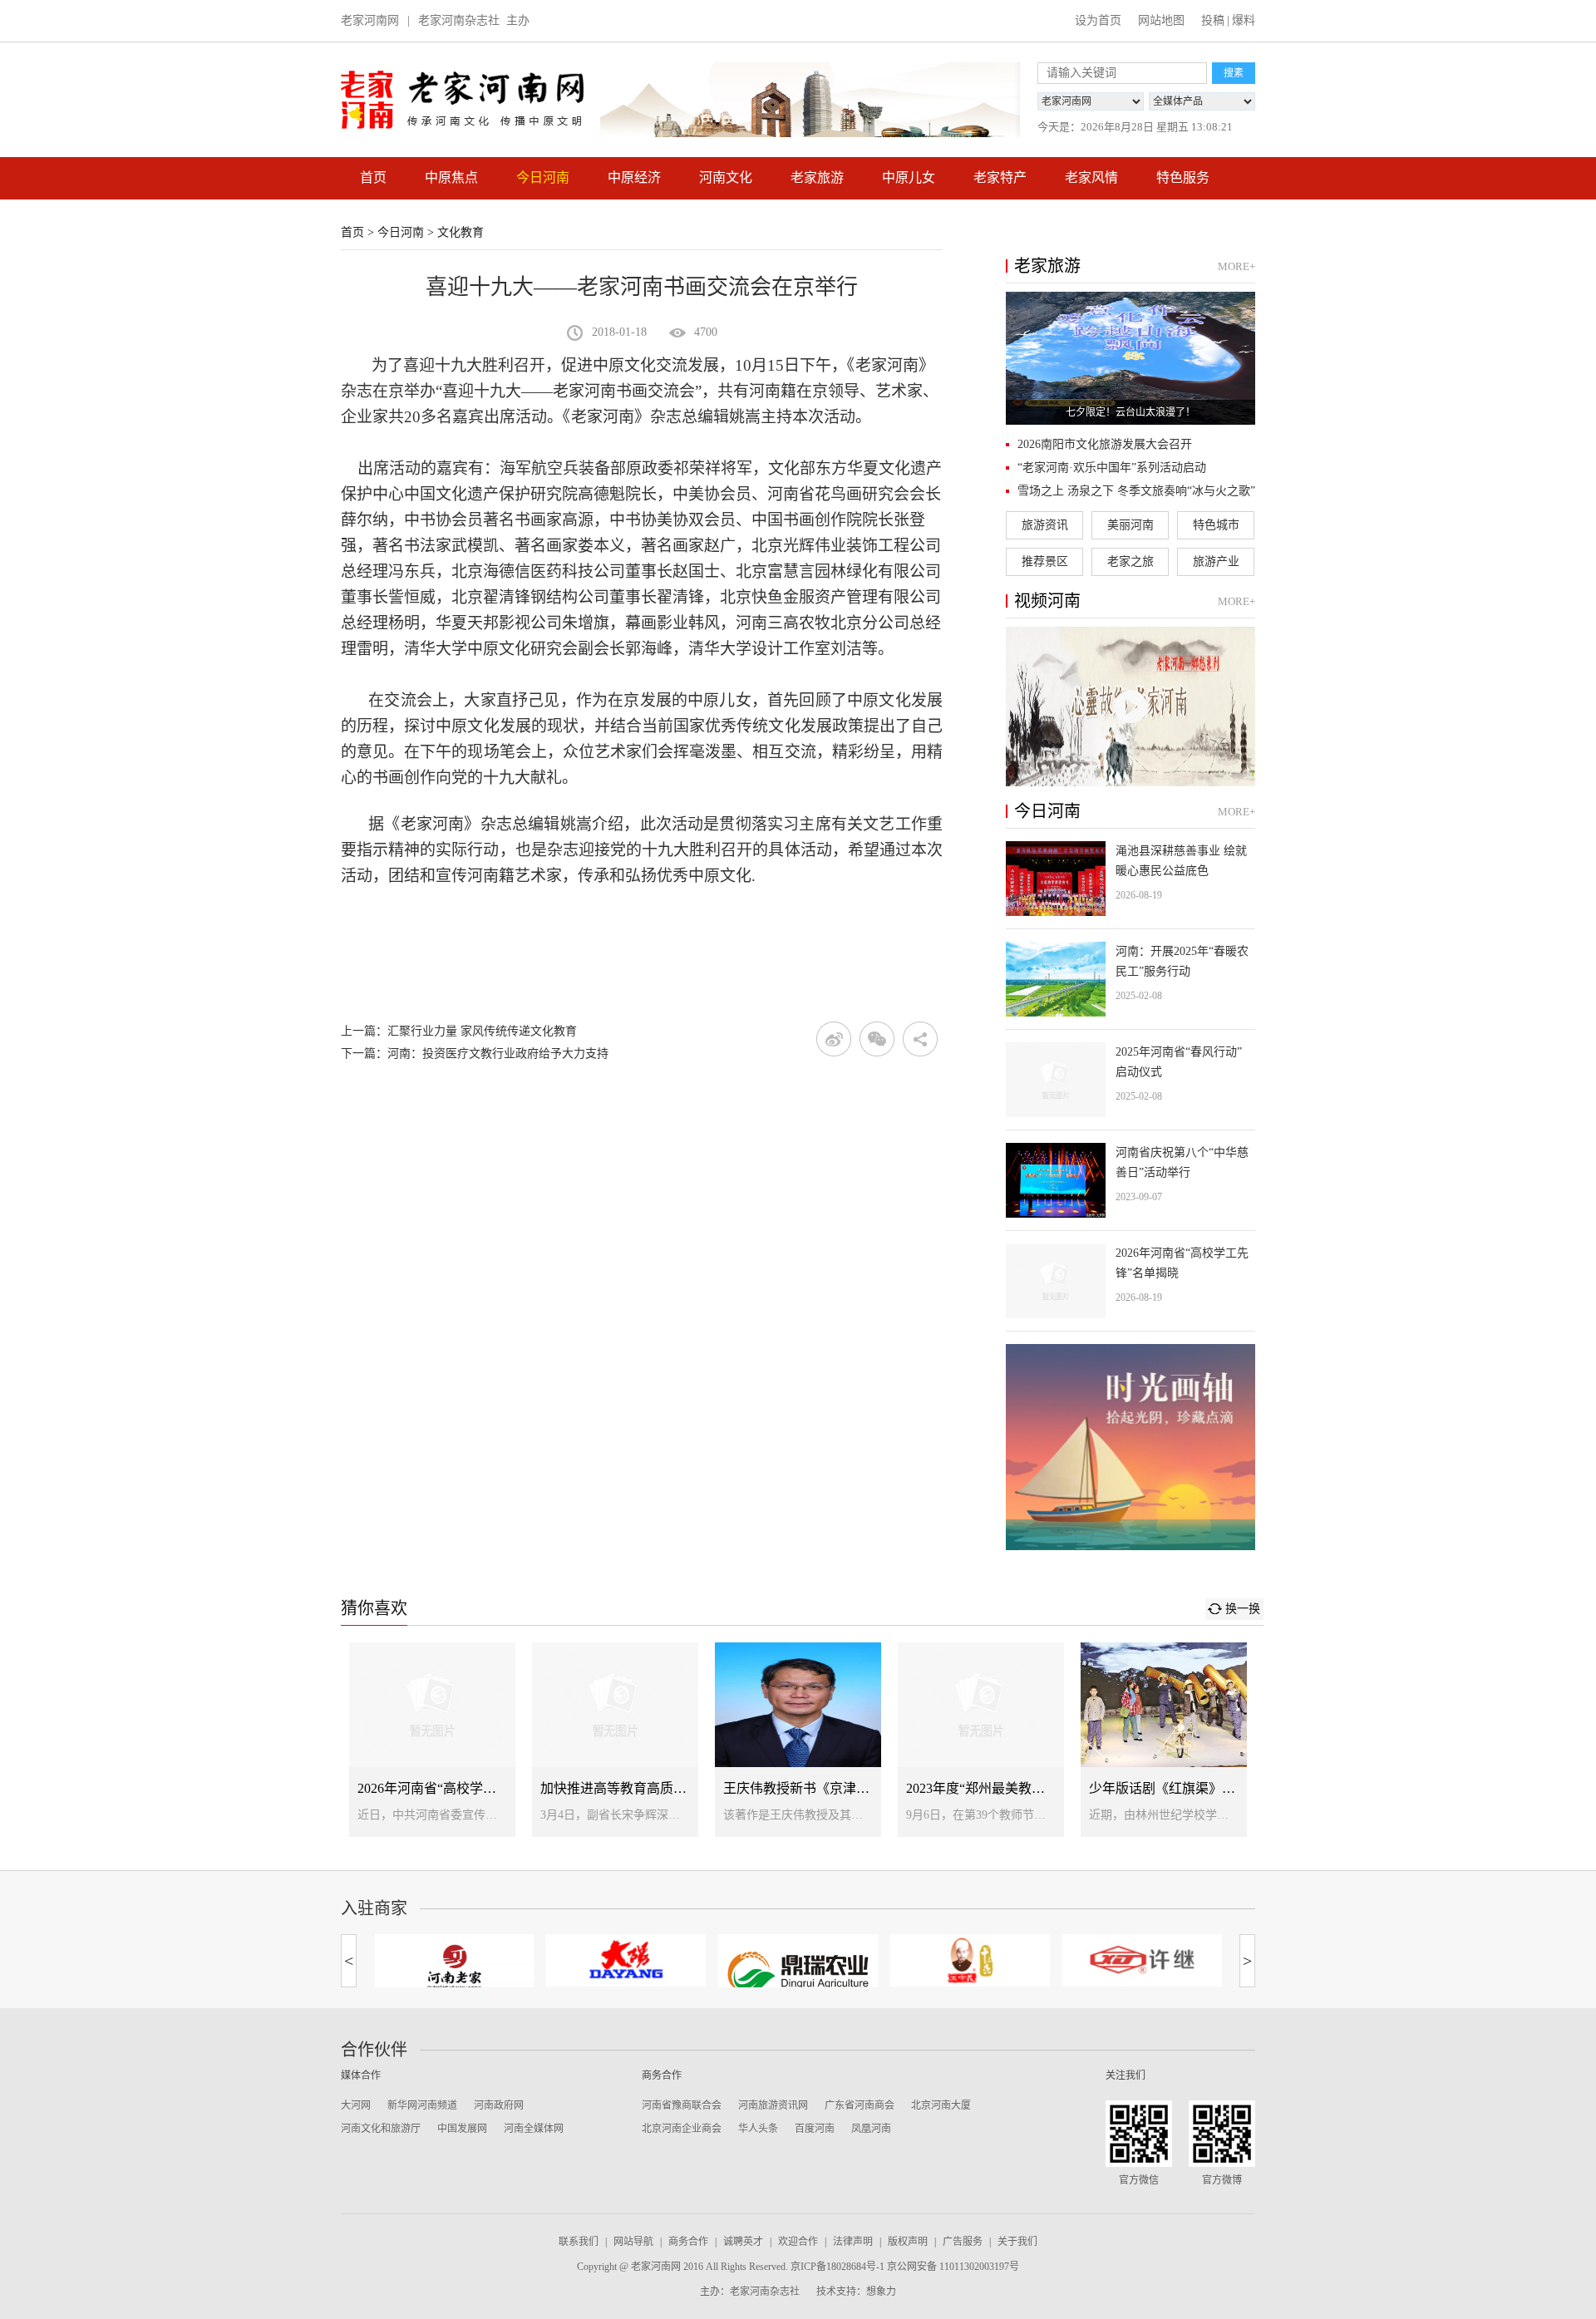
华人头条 (758, 2129)
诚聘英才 (743, 2242)
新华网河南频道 (422, 2105)
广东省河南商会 (860, 2105)
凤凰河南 (871, 2129)
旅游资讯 (1045, 525)
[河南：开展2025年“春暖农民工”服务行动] (1130, 979)
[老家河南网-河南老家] (454, 1967)
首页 (373, 177)
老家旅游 (817, 177)
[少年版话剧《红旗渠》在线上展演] (1164, 1740)
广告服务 (963, 2242)
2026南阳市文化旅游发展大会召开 (1105, 444)
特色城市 (1216, 525)
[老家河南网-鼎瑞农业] (798, 1972)
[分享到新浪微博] (834, 1039)
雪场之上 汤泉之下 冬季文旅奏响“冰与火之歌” (1136, 491)
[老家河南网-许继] (1142, 1960)
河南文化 (726, 177)
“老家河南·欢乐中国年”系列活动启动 (1112, 468)
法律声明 (853, 2242)
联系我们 (579, 2242)
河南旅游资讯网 (773, 2105)
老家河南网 (370, 20)
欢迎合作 (798, 2242)
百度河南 (815, 2129)
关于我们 (1017, 2242)
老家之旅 (1130, 561)
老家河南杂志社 (459, 20)
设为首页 (1098, 20)
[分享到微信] (877, 1039)
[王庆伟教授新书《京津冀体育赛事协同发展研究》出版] (798, 1740)
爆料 (1244, 20)
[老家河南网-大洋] (626, 1960)
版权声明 (908, 2242)
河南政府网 (499, 2105)
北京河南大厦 (941, 2105)
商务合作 (688, 2242)
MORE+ (1236, 266)
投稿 (1213, 20)
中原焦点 (451, 177)
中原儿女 (909, 177)
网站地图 (1161, 20)
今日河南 (543, 177)
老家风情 (1091, 177)
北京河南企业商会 (682, 2129)
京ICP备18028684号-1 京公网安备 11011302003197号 (905, 2267)
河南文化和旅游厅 (381, 2129)
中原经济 (634, 177)
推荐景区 (1045, 561)
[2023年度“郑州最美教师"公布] (981, 1740)
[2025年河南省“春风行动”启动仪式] (1130, 1080)
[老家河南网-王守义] (970, 1960)
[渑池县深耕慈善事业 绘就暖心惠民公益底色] (1130, 879)
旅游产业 (1216, 561)
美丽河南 (1130, 525)
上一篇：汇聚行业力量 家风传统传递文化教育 (459, 1031)
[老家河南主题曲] (1130, 707)
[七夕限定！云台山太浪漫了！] (1130, 358)
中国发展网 (462, 2129)
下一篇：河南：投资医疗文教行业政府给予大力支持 (475, 1054)
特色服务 (1183, 177)
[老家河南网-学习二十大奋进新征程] (810, 100)
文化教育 (461, 232)
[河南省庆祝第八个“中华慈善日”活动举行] (1130, 1180)
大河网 (356, 2105)
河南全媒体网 (534, 2129)
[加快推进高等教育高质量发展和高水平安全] (615, 1740)
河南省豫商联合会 (682, 2105)
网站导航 (633, 2242)
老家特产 (1000, 177)
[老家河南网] (462, 100)
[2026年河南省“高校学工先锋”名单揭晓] (1130, 1281)
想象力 (881, 2292)
